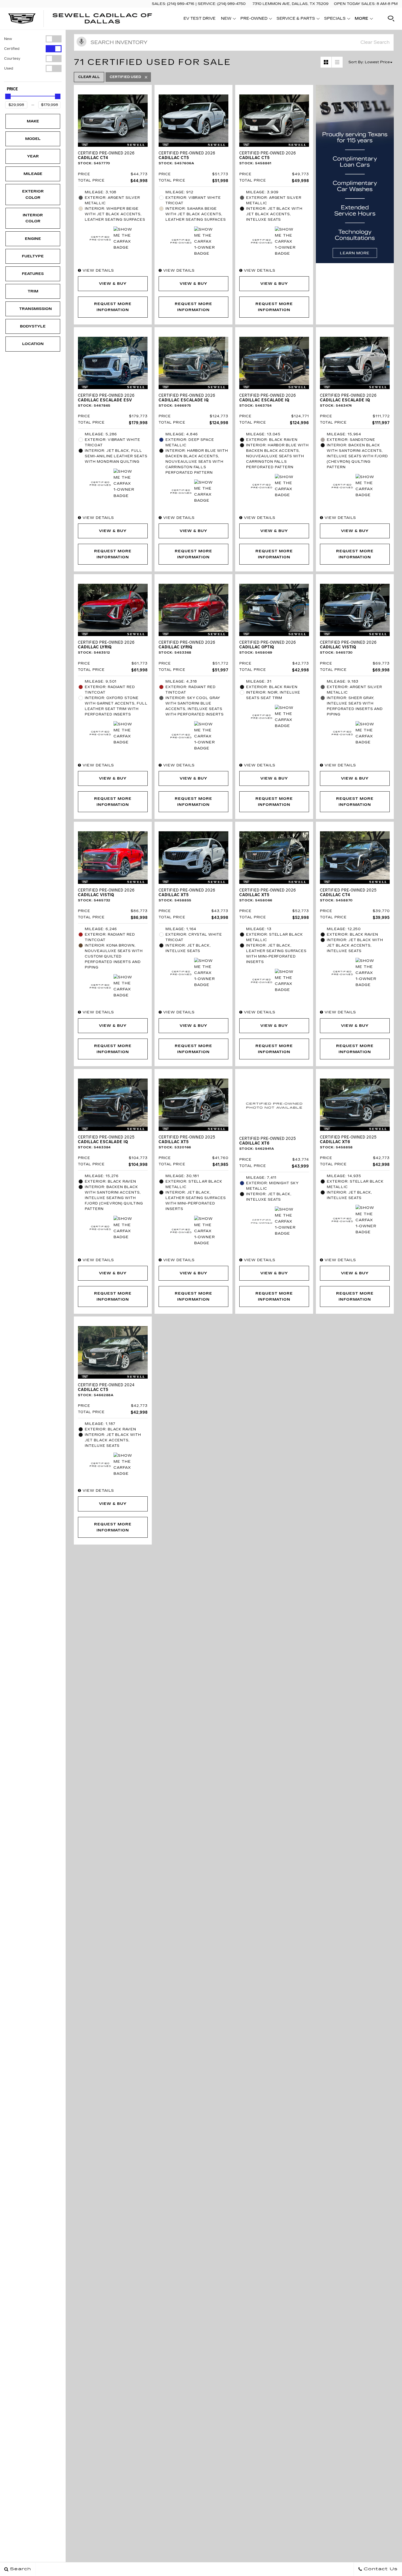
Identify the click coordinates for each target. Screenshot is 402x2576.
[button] (391, 19)
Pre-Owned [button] (254, 19)
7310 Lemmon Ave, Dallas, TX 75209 (290, 4)
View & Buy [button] (113, 284)
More (362, 19)
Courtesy (12, 59)
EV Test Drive (199, 18)
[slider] (8, 96)
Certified (12, 49)
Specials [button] (335, 19)
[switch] (33, 39)
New (8, 39)
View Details (98, 271)
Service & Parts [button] (296, 19)
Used (9, 68)
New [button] (228, 19)
